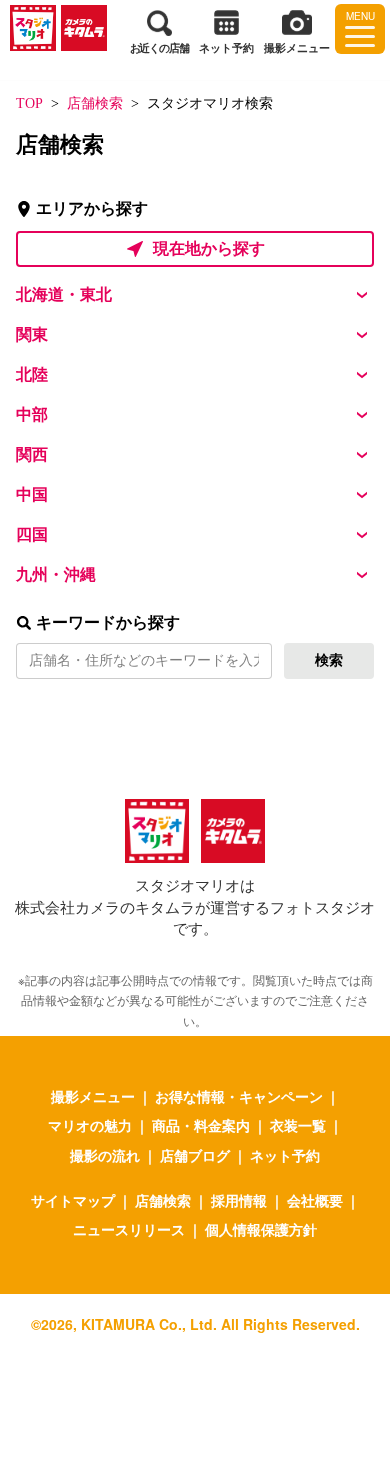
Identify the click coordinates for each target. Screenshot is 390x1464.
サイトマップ (73, 1200)
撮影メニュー (93, 1096)
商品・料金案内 (201, 1125)
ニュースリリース (129, 1229)
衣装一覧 (298, 1125)
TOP (29, 103)
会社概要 (315, 1200)
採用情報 (239, 1200)
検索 (329, 660)
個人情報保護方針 (261, 1229)
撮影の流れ (105, 1155)
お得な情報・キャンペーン (239, 1096)
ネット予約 (285, 1155)
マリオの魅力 (90, 1125)
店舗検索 (95, 103)
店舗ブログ (195, 1155)
